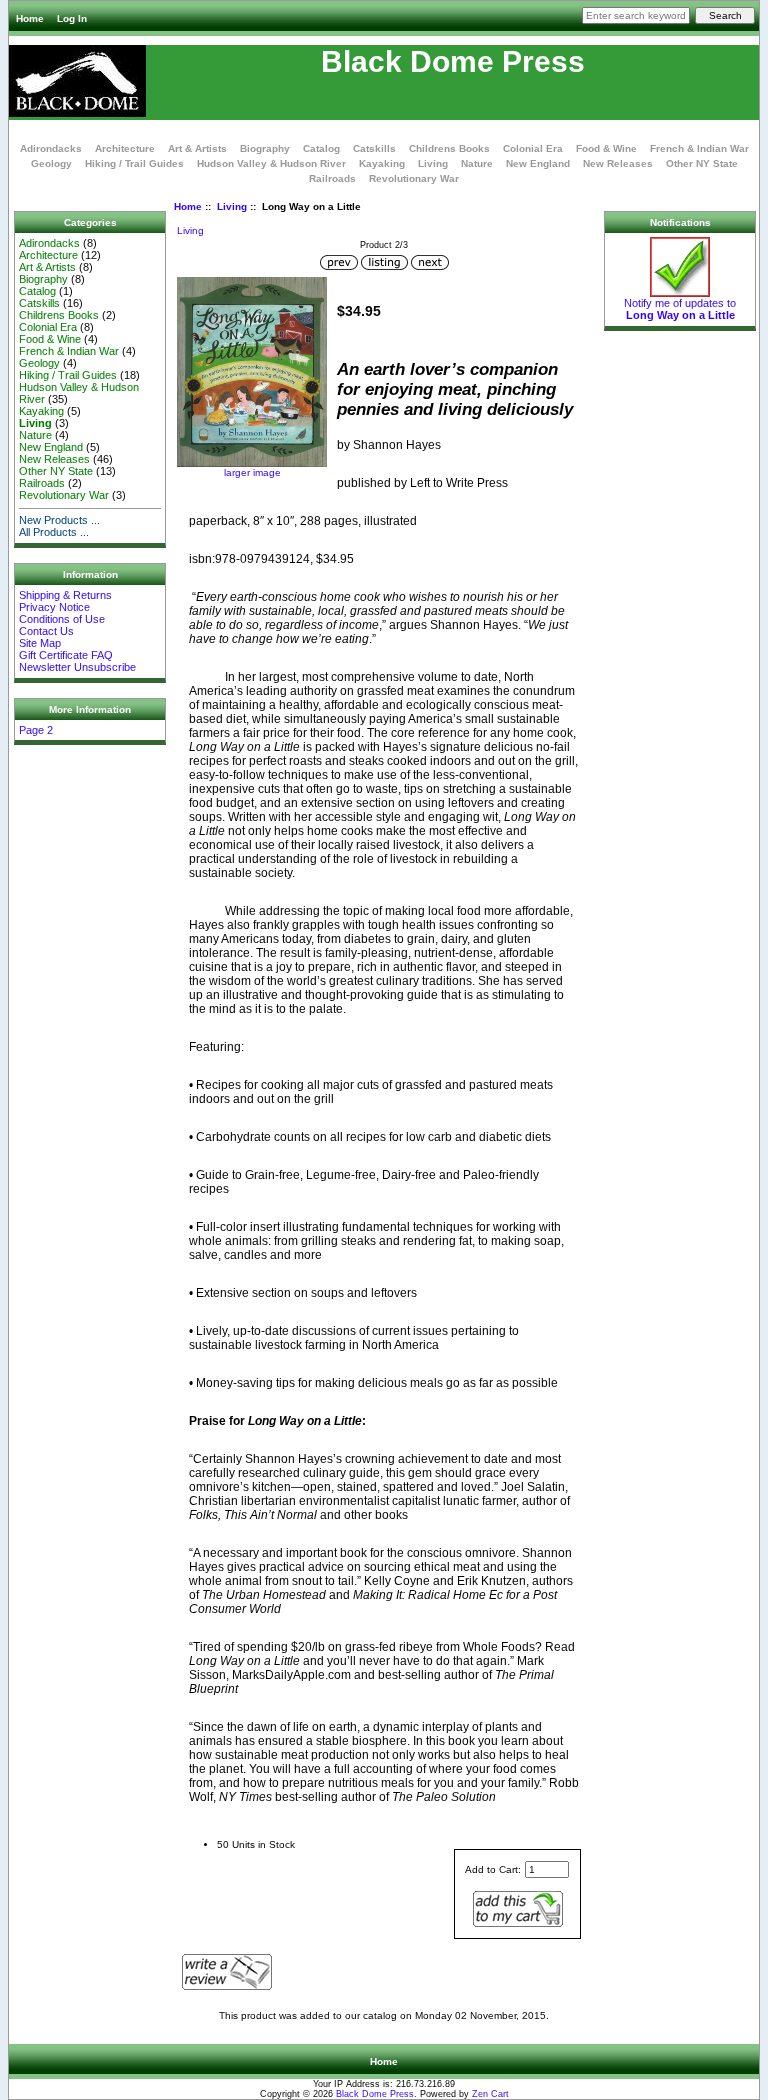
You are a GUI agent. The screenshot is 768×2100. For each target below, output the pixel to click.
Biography (265, 148)
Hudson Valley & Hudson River (271, 163)
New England (538, 163)
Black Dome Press (375, 2094)
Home (30, 18)
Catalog (321, 148)
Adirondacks (51, 148)
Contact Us (46, 631)
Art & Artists (197, 148)
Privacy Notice (54, 607)
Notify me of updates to (680, 309)
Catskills (374, 148)
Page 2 (36, 730)
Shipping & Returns (65, 595)
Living (232, 206)
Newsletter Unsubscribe (77, 667)
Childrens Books (449, 148)
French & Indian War (699, 148)
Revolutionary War (414, 178)
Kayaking (382, 163)
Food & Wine (606, 148)
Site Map (40, 643)
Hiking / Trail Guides (134, 163)
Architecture (125, 148)
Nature (477, 163)
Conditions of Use (62, 619)
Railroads (332, 178)
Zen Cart (490, 2094)
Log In (72, 18)
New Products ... (59, 520)
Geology (51, 163)
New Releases (618, 163)
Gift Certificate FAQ (66, 655)
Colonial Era (533, 148)
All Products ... (54, 532)
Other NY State (702, 163)
